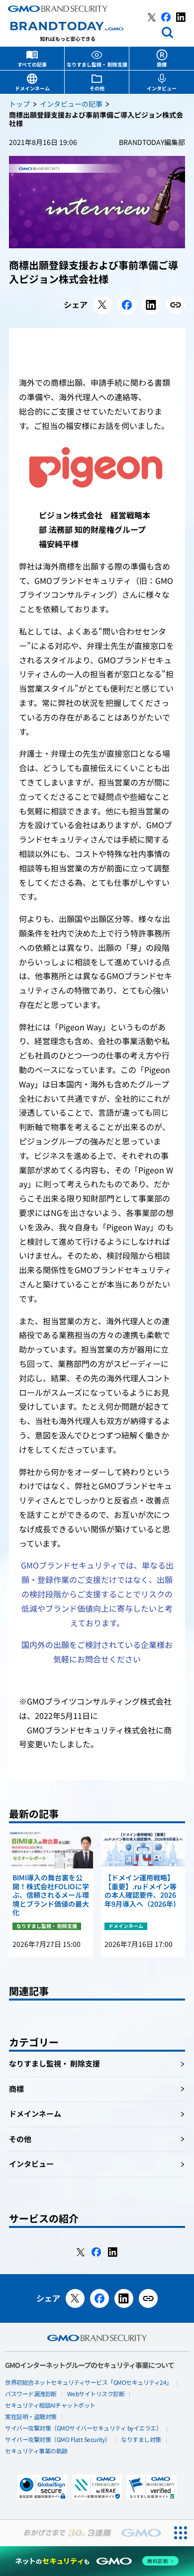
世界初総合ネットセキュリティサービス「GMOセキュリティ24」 (89, 2383)
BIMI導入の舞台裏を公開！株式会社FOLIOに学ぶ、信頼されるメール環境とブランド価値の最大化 (51, 1896)
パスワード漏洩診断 (31, 2394)
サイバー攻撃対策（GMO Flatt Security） (58, 2440)
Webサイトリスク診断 (96, 2394)
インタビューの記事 (71, 105)
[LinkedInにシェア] (151, 305)
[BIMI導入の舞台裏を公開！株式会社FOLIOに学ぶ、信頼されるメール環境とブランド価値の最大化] (51, 1850)
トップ (19, 105)
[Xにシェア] (102, 305)
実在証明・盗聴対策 (31, 2417)
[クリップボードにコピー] (176, 305)
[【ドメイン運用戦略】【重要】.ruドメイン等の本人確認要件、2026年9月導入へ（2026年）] (143, 1850)
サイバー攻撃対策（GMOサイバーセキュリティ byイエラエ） (83, 2429)
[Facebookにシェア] (127, 305)
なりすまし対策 (141, 2440)
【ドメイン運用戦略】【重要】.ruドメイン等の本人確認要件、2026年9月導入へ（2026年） (142, 1891)
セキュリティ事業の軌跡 (36, 2451)
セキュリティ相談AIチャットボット (50, 2406)
